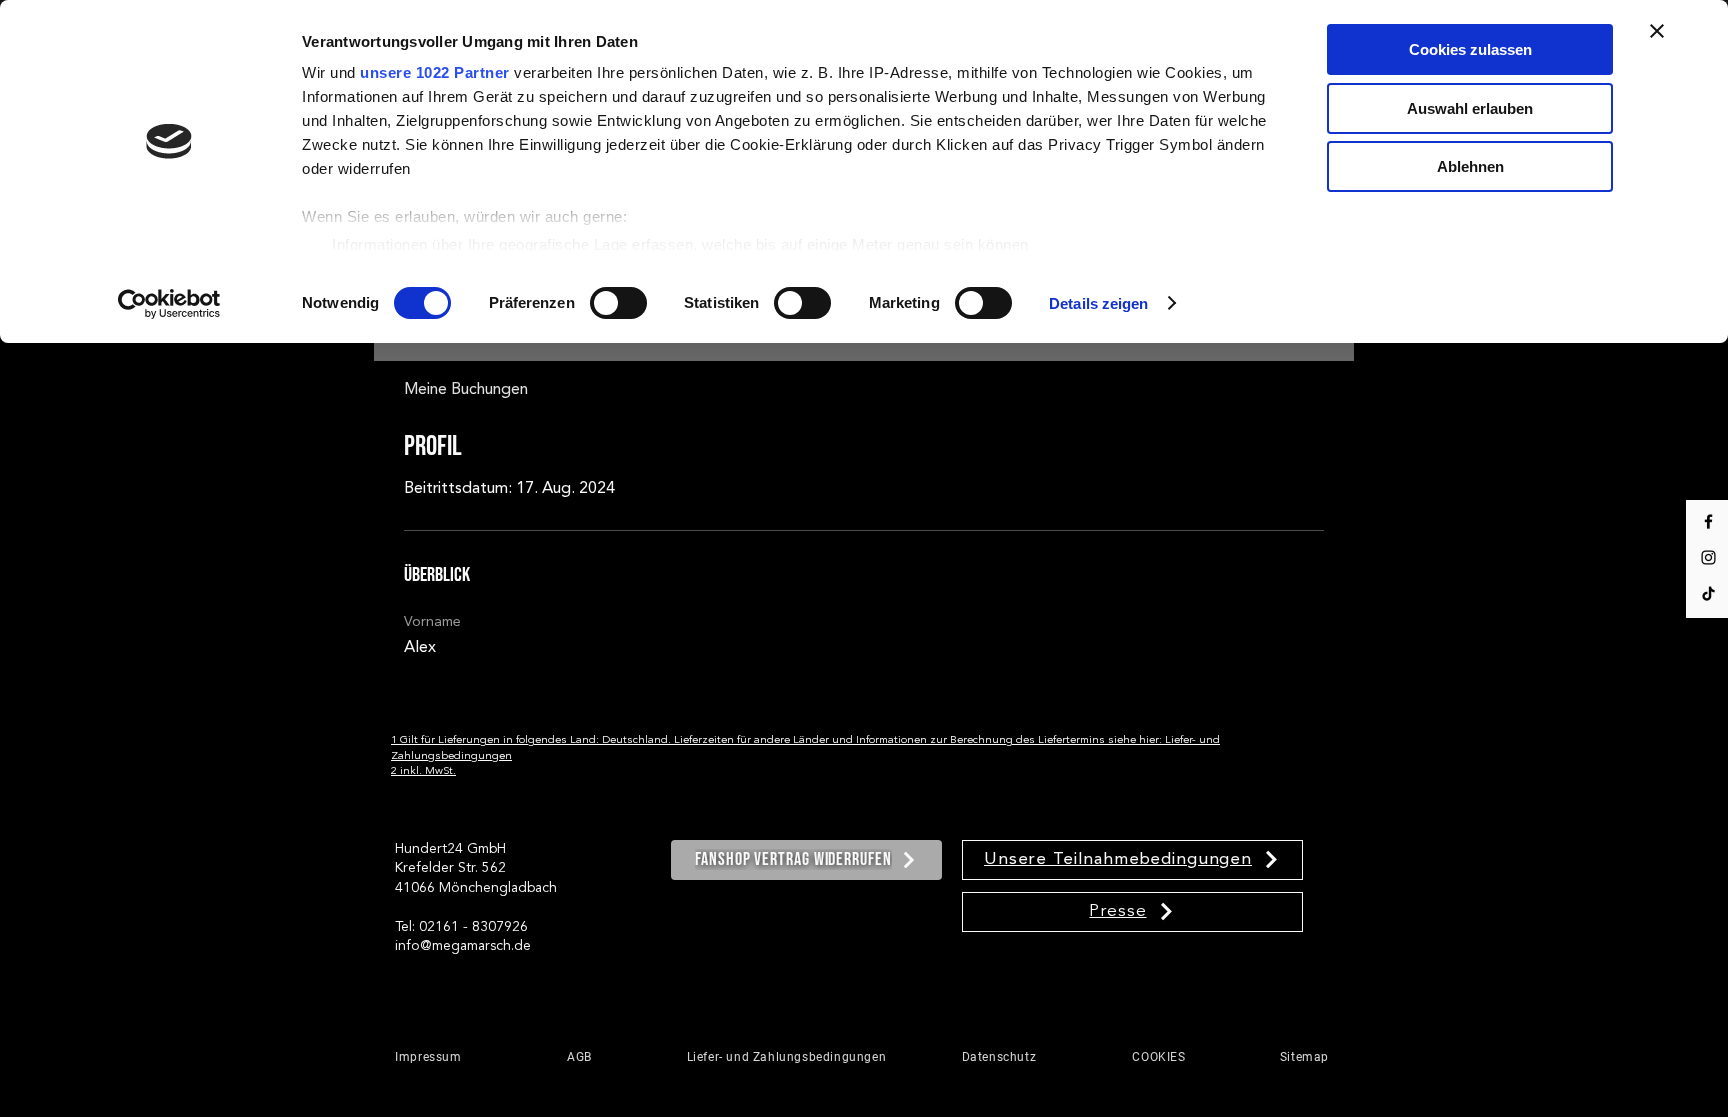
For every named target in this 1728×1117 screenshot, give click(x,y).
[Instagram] (1708, 557)
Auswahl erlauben (1470, 108)
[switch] (618, 303)
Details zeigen (1098, 303)
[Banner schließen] (1657, 31)
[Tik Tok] (1708, 593)
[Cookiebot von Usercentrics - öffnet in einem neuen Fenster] (169, 304)
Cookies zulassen (1470, 49)
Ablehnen (1470, 166)
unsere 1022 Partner (435, 72)
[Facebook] (1708, 521)
